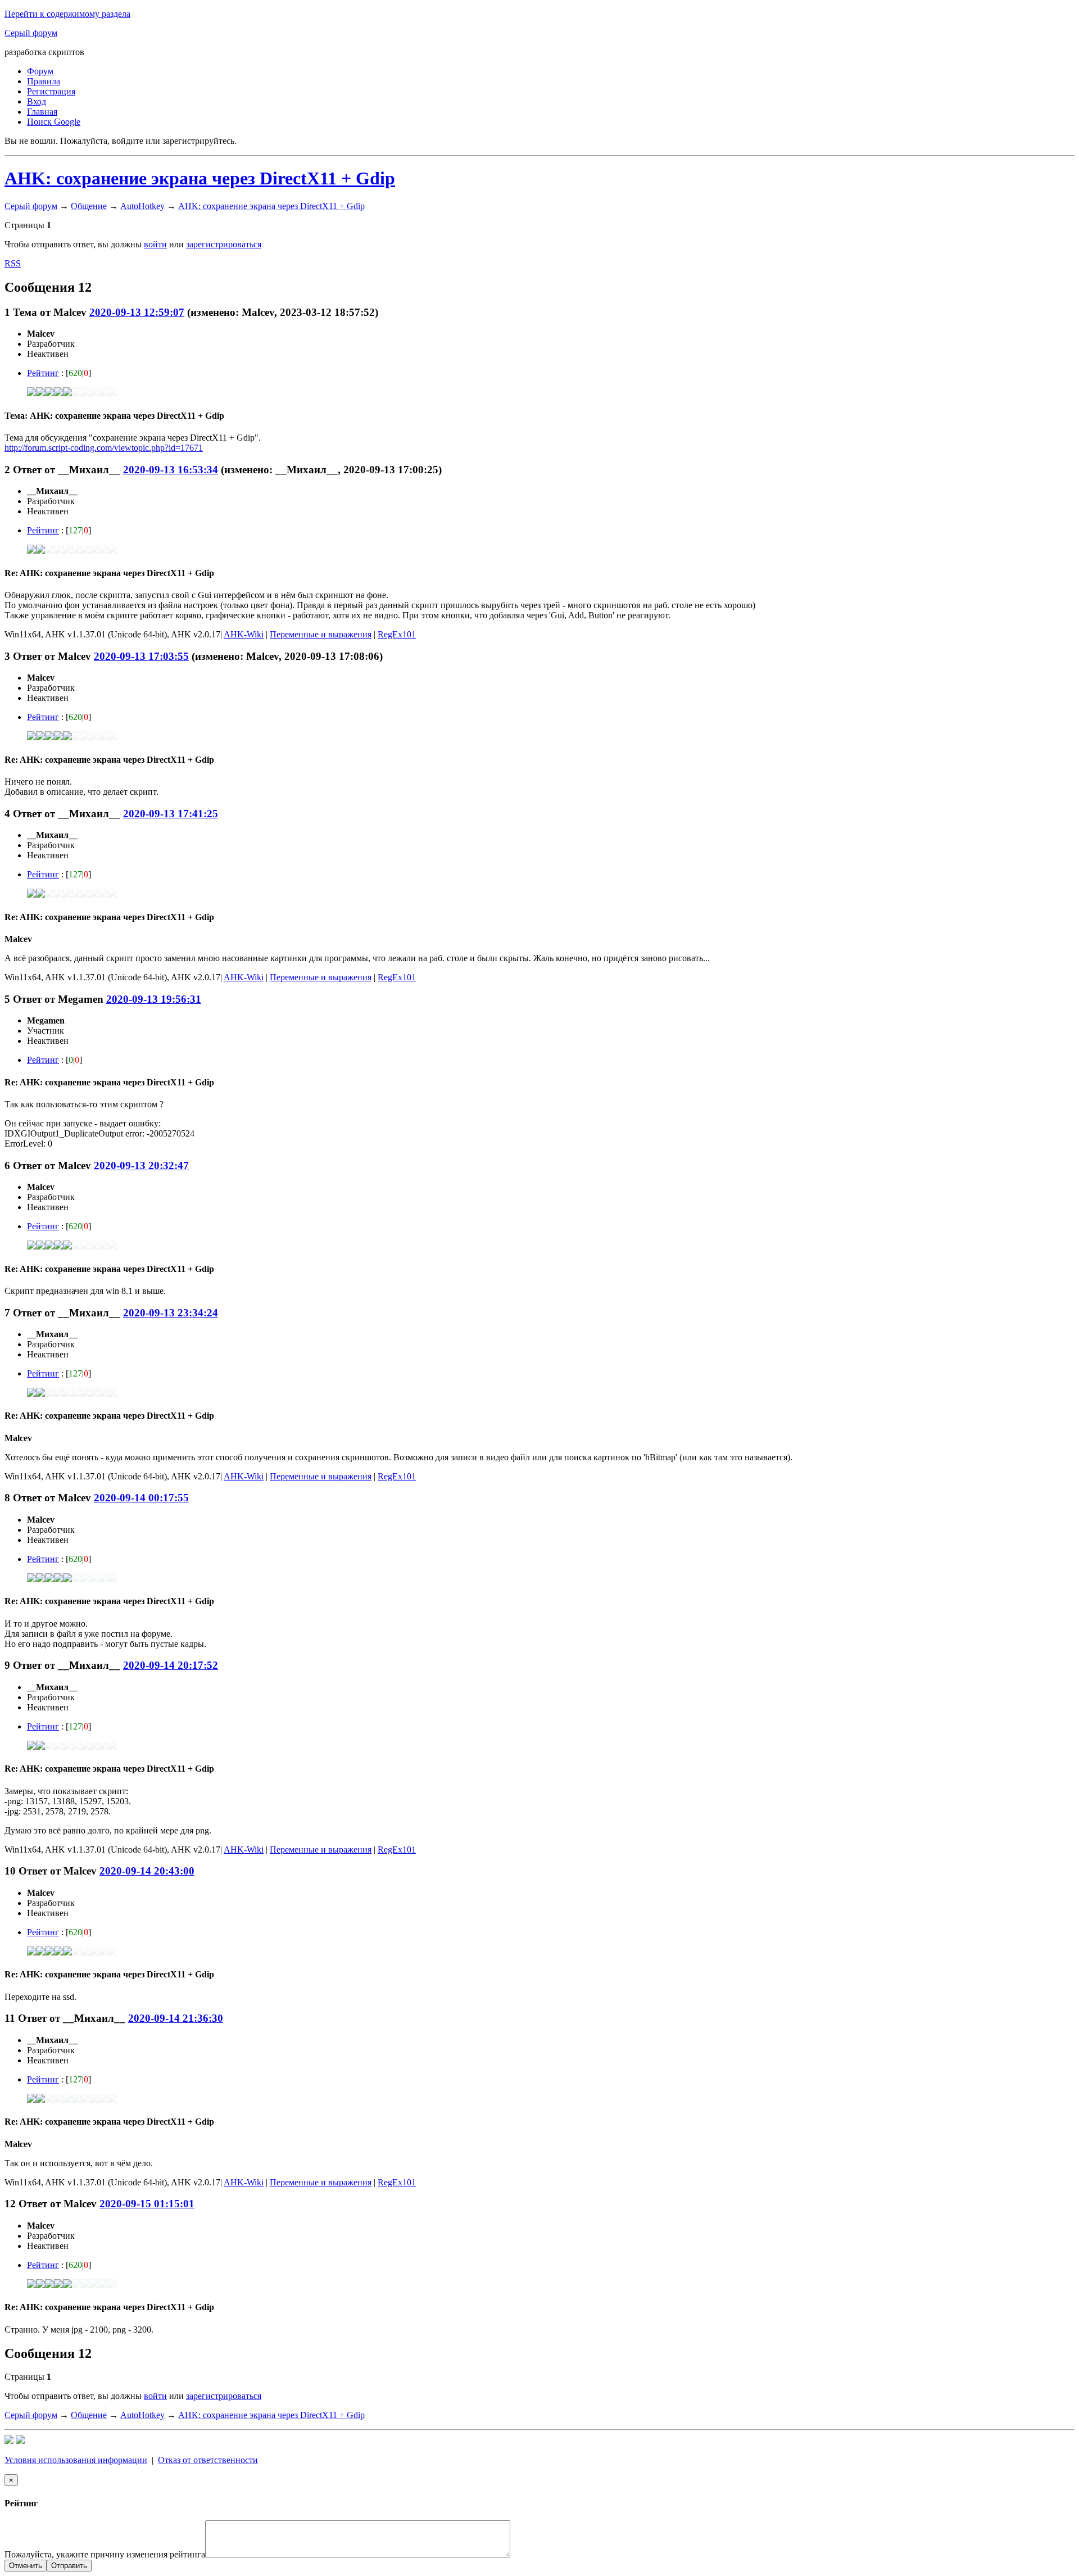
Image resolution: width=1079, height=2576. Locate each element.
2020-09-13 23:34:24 (171, 1313)
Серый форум (31, 33)
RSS (13, 263)
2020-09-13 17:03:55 (141, 656)
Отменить (26, 2566)
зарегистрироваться (224, 244)
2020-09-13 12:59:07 (137, 312)
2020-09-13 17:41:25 (171, 814)
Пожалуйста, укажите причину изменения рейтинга (105, 2554)
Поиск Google (54, 122)
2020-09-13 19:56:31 (154, 999)
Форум (40, 71)
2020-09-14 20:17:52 (171, 1665)
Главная (42, 112)
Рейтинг (43, 373)
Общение (89, 206)
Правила (44, 81)
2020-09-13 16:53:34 (171, 470)
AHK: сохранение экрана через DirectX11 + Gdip (200, 178)
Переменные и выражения (321, 634)
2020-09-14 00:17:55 (141, 1498)
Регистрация (51, 91)
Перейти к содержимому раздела (67, 14)
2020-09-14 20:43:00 (147, 1871)
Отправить (69, 2566)
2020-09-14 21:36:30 (176, 2018)
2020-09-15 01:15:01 (147, 2204)
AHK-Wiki (244, 634)
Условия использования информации (76, 2460)
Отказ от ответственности (208, 2460)
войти (155, 244)
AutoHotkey (142, 206)
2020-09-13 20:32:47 (141, 1165)
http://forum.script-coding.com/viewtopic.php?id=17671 (104, 448)
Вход (37, 101)
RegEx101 (397, 634)
